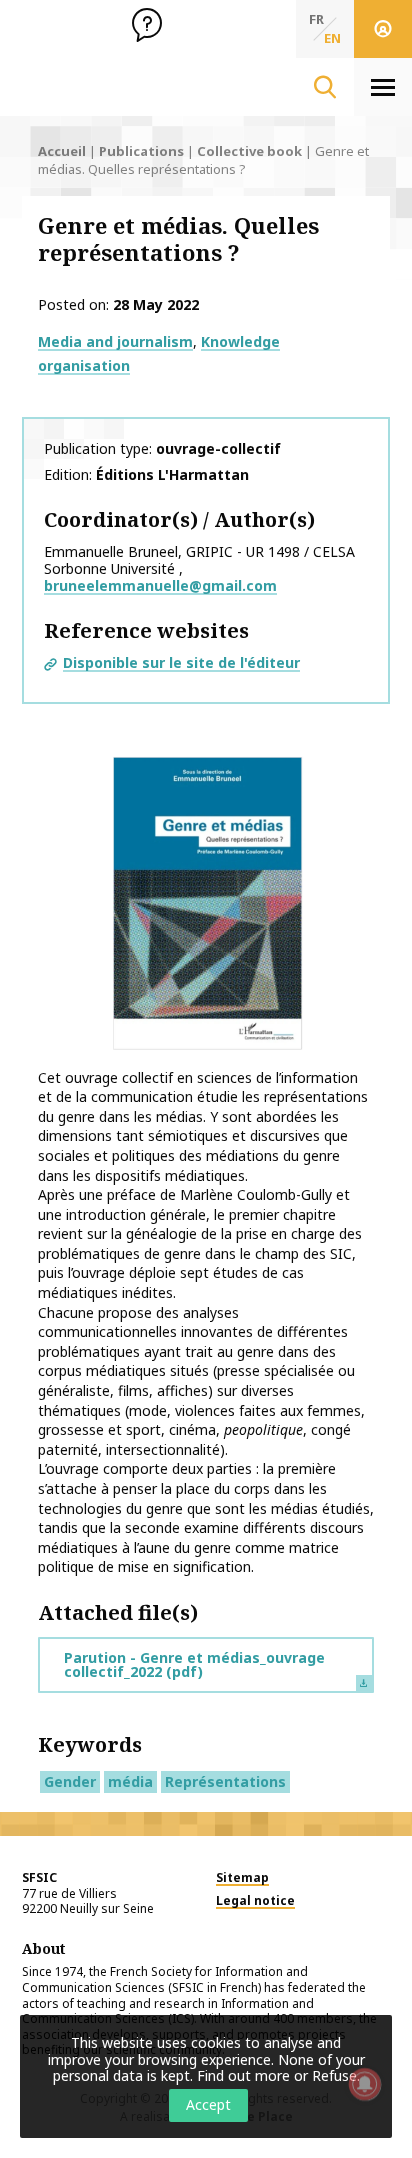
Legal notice (255, 1900)
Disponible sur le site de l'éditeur (181, 662)
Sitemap (242, 1877)
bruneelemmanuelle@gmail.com (160, 585)
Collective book (249, 151)
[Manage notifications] (365, 2084)
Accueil (62, 151)
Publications (141, 151)
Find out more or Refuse (277, 2075)
